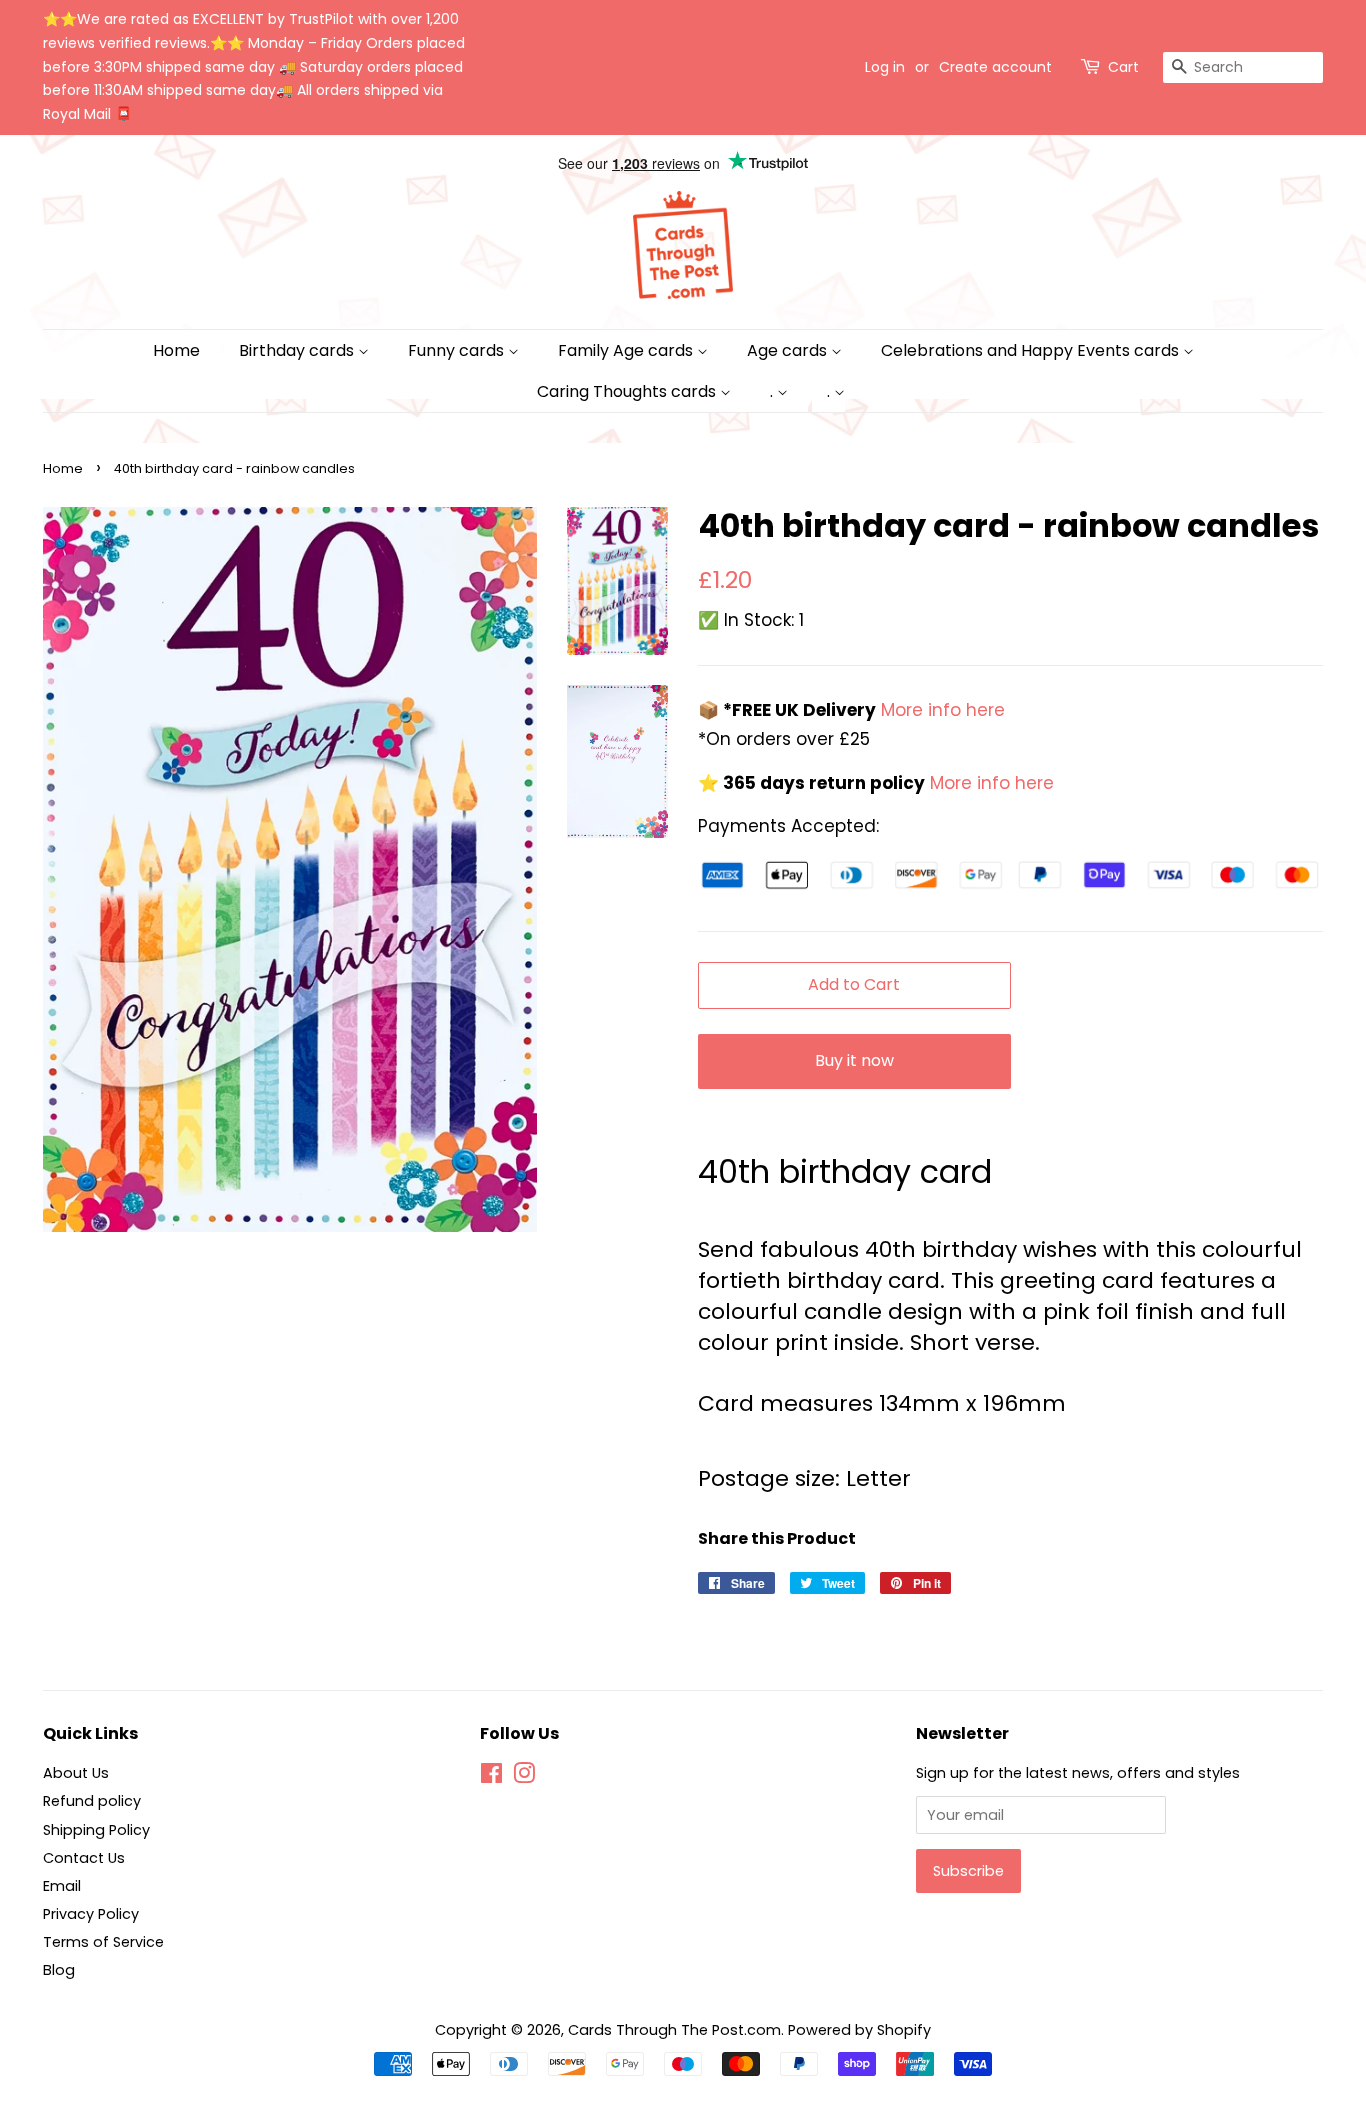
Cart (1123, 67)
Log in (885, 67)
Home (176, 350)
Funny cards (458, 350)
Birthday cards (298, 350)
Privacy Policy (91, 1914)
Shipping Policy (96, 1830)
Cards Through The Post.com (674, 2030)
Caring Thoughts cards (628, 391)
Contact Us (84, 1858)
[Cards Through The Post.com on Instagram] (524, 1777)
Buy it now (854, 1060)
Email (62, 1886)
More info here (940, 710)
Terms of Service (103, 1942)
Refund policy (92, 1801)
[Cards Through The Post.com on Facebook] (491, 1777)
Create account (995, 67)
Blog (59, 1970)
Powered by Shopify (859, 2030)
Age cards (789, 350)
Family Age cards (627, 350)
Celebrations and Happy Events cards (1032, 350)
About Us (76, 1773)
